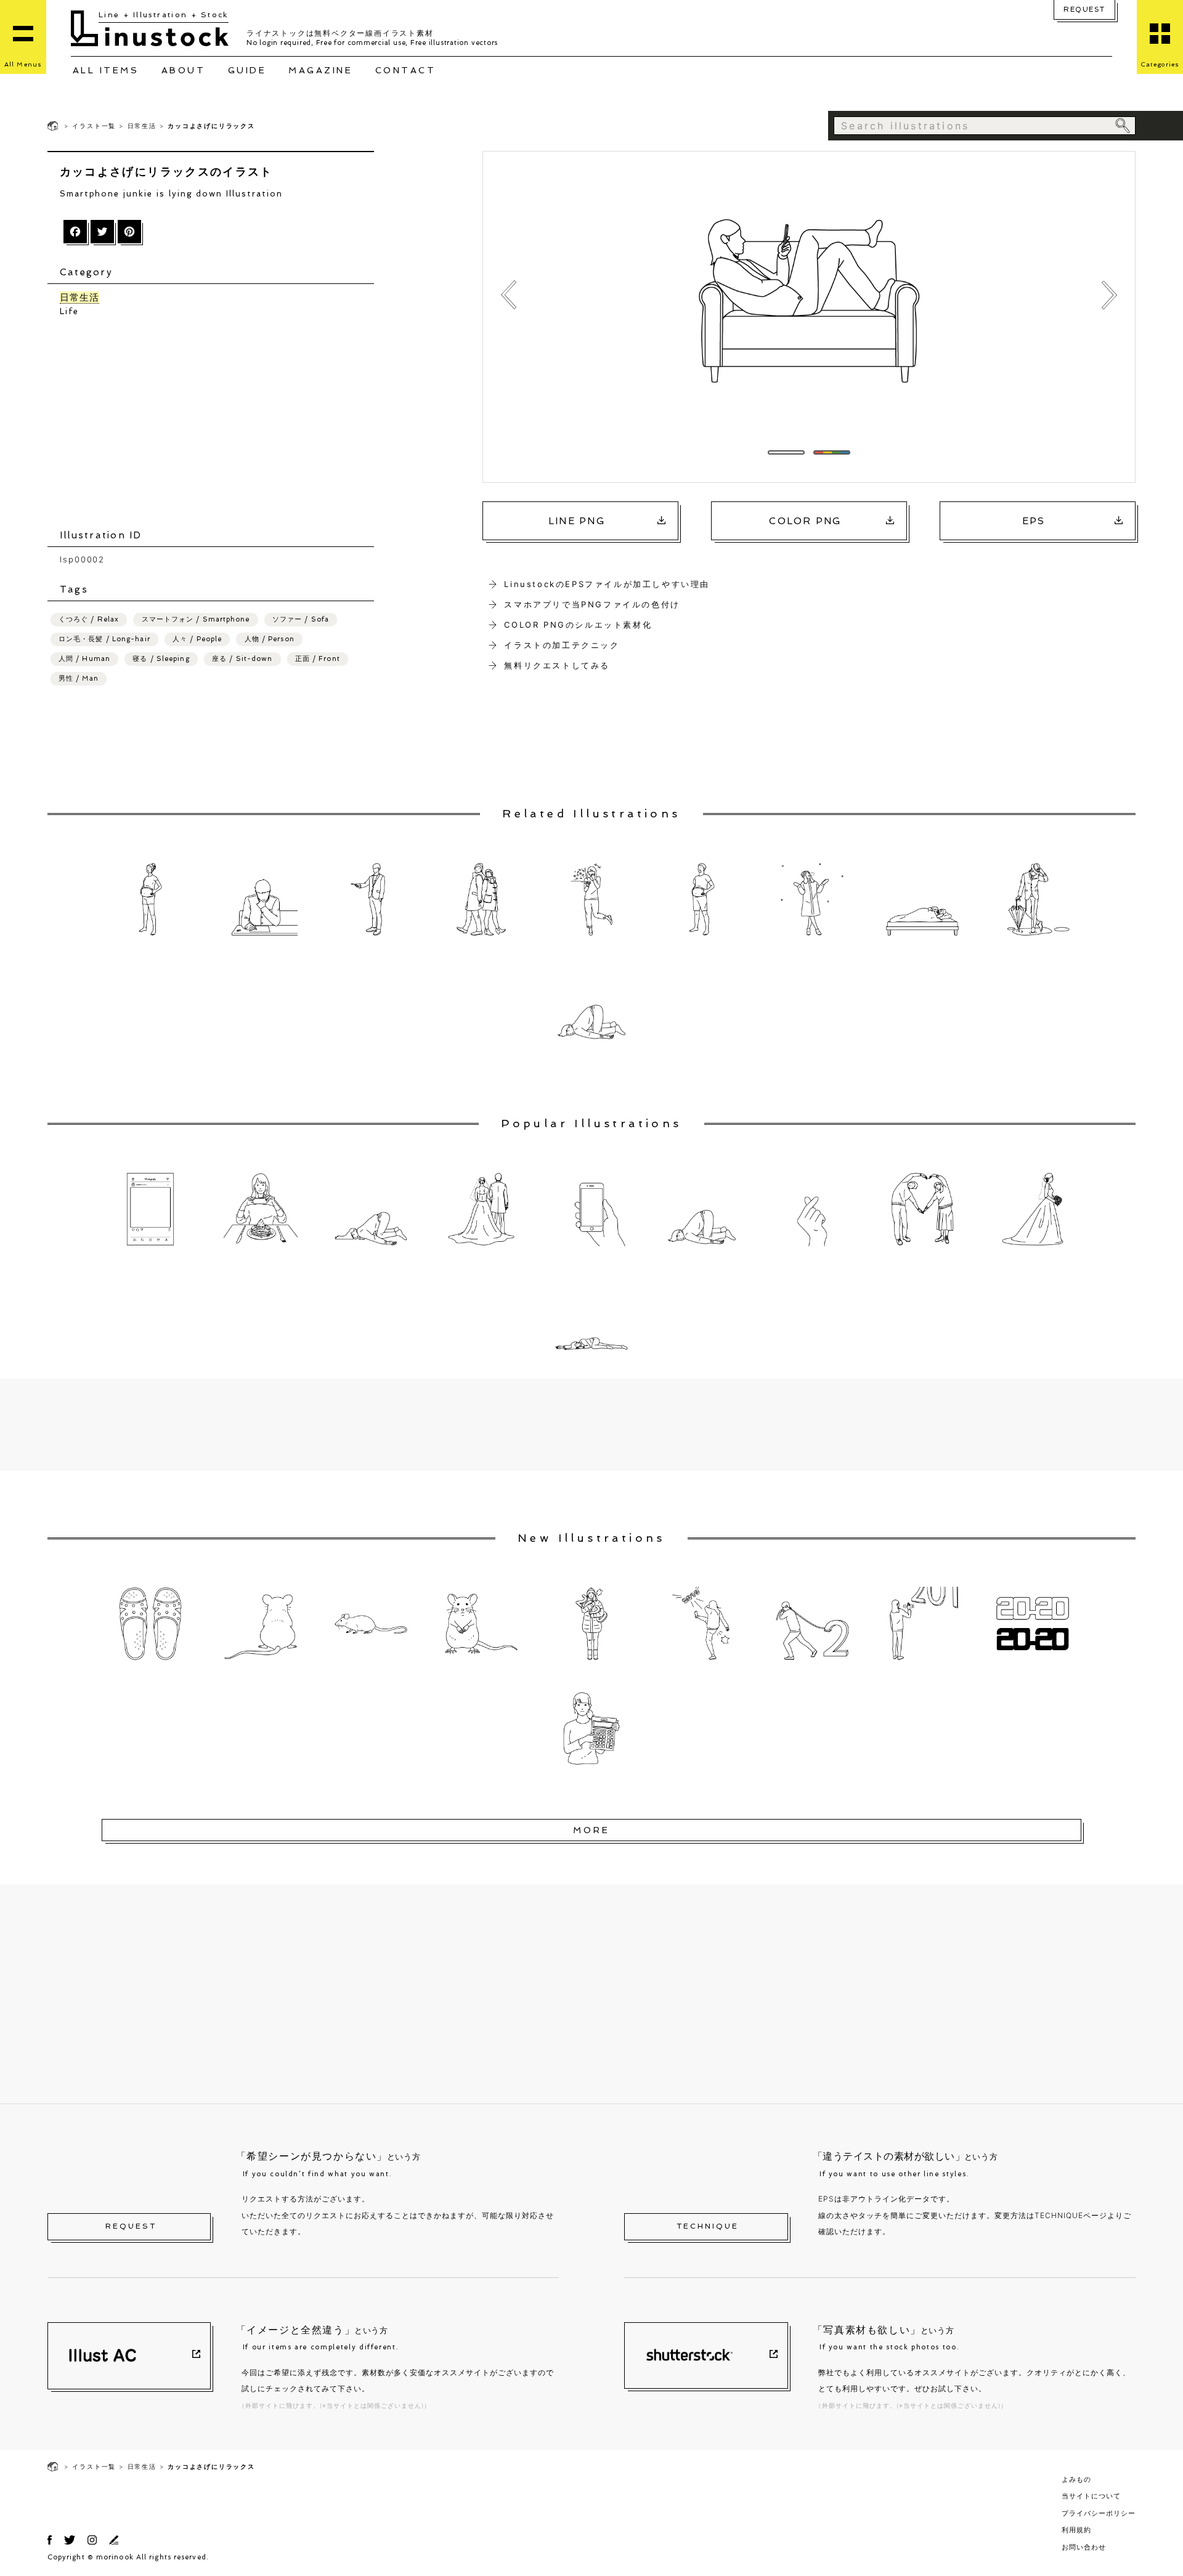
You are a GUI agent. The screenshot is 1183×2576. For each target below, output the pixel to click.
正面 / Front (318, 659)
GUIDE (247, 70)
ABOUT (184, 70)
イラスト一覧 (94, 126)
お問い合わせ (1084, 2547)
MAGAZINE (320, 70)
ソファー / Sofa (301, 619)
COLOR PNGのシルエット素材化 (578, 625)
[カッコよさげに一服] (509, 295)
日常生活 (142, 126)
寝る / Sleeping (161, 659)
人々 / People (197, 639)
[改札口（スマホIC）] (1109, 295)
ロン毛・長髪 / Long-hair (104, 639)
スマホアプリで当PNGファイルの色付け (592, 604)
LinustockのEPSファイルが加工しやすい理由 (607, 584)
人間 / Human (84, 659)
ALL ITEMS (106, 70)
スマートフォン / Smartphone (196, 619)
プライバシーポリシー (1099, 2513)
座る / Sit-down (242, 659)
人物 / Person (270, 639)
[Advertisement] (217, 423)
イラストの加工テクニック (562, 645)
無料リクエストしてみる (557, 665)
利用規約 (1076, 2530)
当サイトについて (1091, 2496)
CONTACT (406, 70)
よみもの (1076, 2479)
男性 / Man (79, 678)
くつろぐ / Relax (89, 619)
